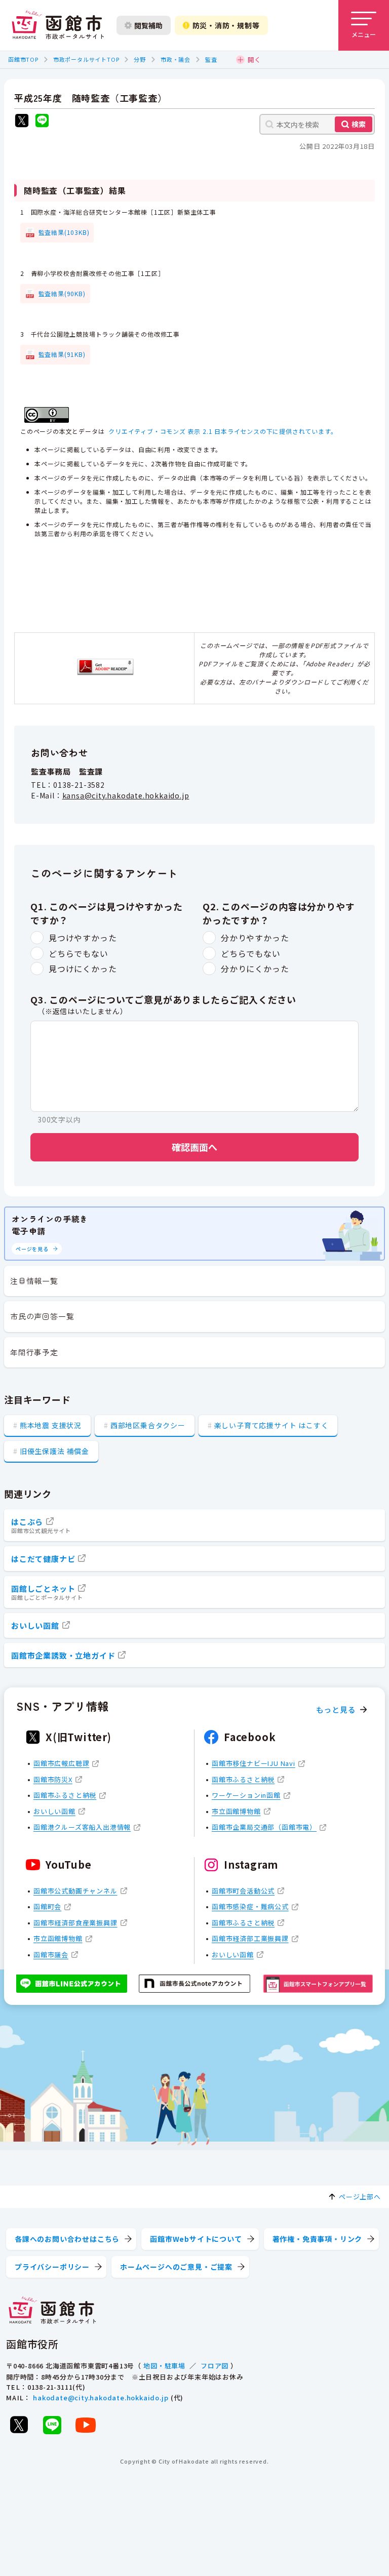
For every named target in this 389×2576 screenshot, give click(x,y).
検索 (359, 124)
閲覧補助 (148, 25)
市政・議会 (176, 59)
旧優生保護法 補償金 (54, 1451)
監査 (211, 59)
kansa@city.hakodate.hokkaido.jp (126, 795)
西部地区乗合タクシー (148, 1425)
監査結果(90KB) (62, 293)
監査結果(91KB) (62, 354)
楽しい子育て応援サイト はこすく (271, 1425)
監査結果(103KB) (64, 232)
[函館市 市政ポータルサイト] (58, 25)
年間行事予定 (34, 1352)
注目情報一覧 (34, 1281)
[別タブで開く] (22, 122)
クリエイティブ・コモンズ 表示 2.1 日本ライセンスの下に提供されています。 (223, 431)
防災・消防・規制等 (226, 25)
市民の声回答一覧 (42, 1316)
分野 (140, 59)
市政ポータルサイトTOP (86, 59)
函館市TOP (23, 59)
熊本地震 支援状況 (51, 1425)
